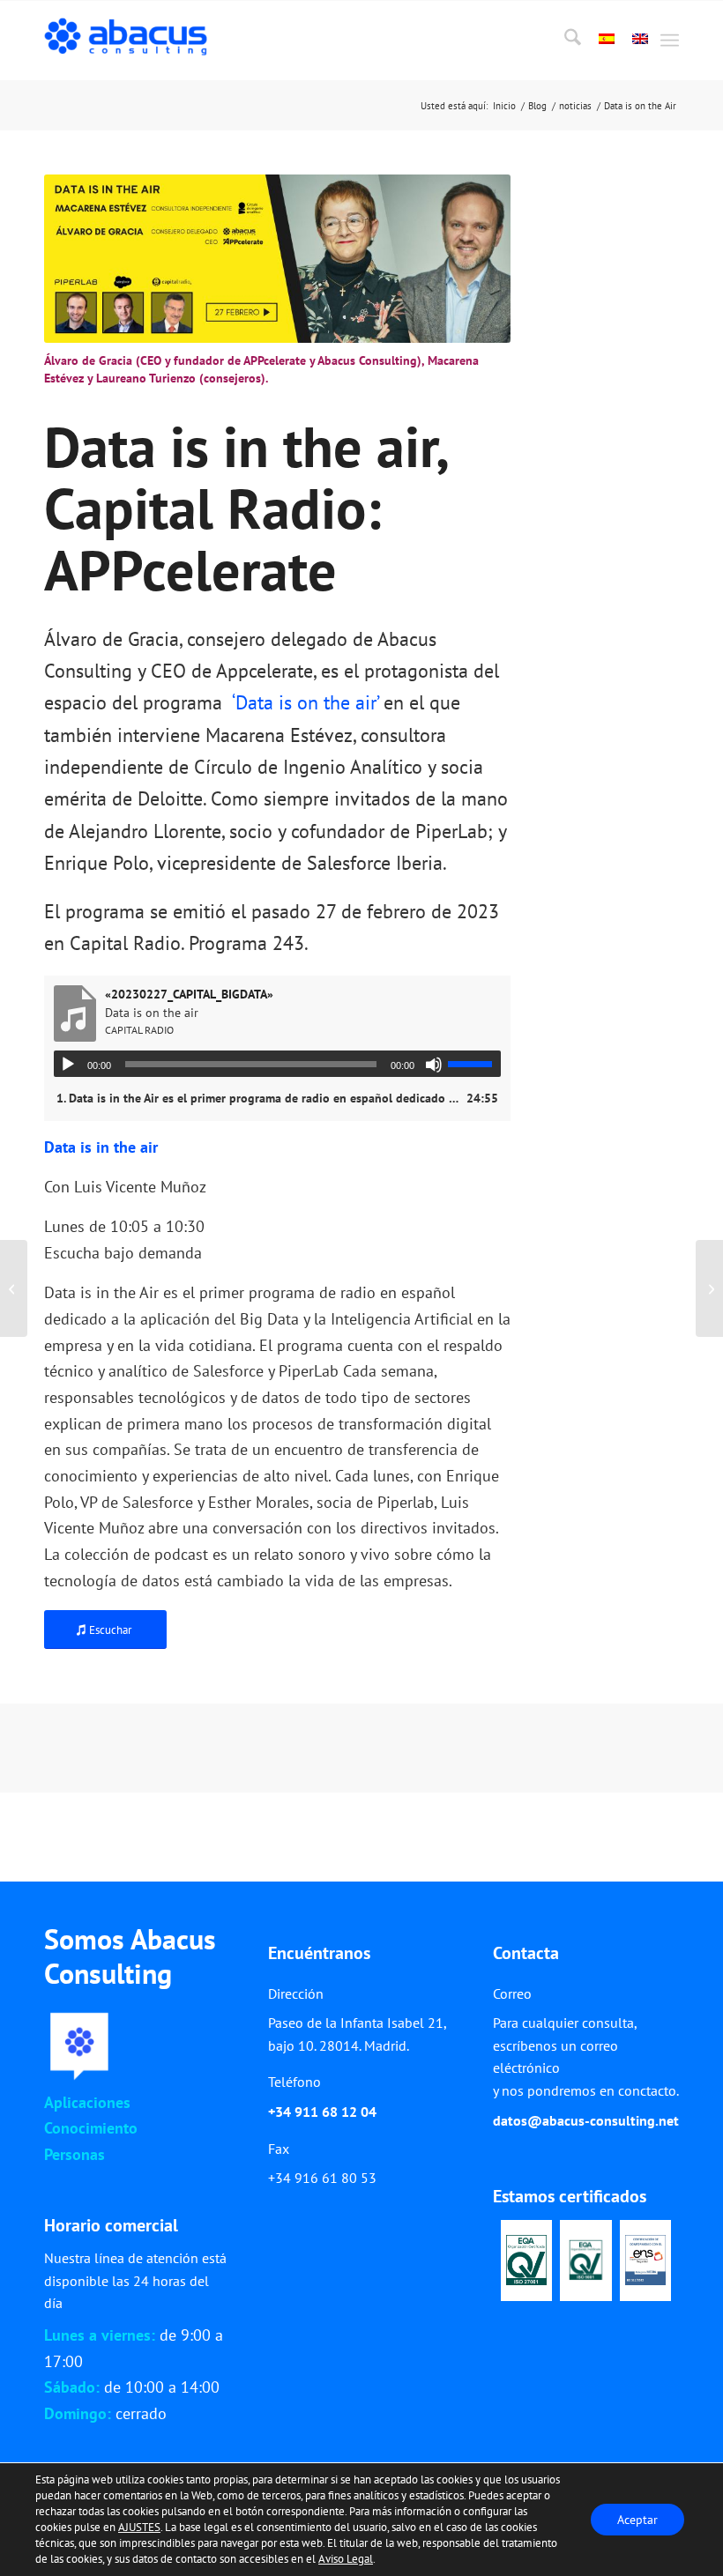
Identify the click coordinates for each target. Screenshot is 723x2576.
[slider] (474, 1064)
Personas (75, 2154)
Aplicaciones (87, 2102)
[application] (277, 1064)
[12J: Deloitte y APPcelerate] (709, 1288)
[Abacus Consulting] (130, 41)
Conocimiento (91, 2128)
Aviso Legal (346, 2559)
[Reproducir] (68, 1065)
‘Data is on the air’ (303, 702)
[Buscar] (564, 41)
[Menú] (670, 41)
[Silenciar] (434, 1065)
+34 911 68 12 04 (322, 2112)
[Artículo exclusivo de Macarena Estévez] (14, 1288)
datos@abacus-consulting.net (586, 2120)
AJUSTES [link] (139, 2527)
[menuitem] (564, 41)
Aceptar (637, 2520)
